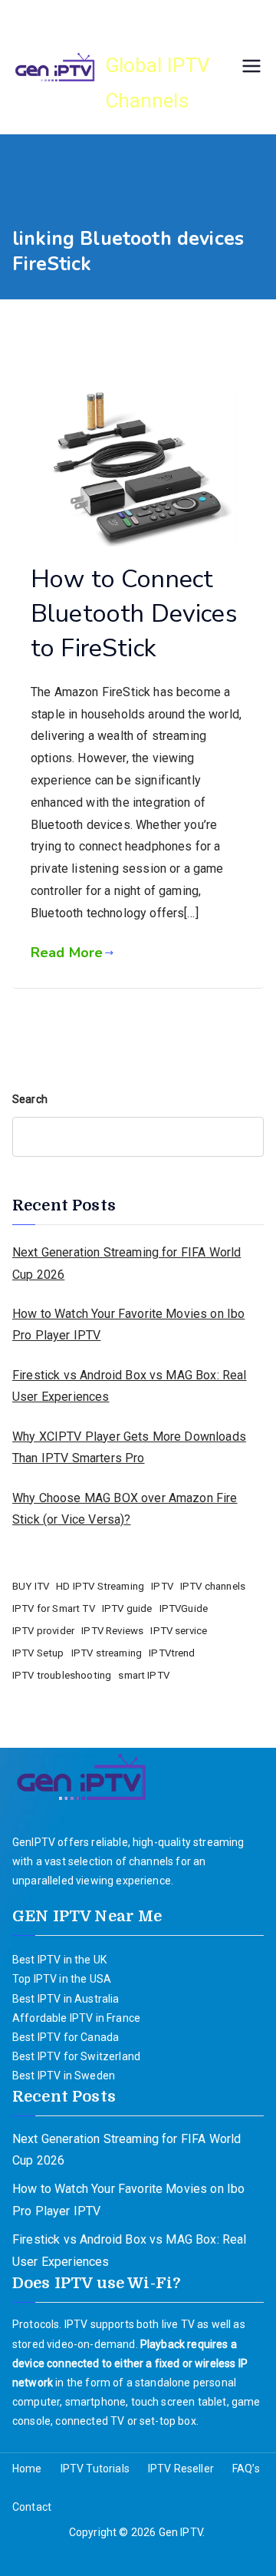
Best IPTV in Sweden (64, 2076)
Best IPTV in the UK (59, 1960)
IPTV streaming (107, 1653)
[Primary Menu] (251, 68)
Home (27, 2469)
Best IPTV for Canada (66, 2037)
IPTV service (179, 1631)
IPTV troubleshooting (62, 1675)
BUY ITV (31, 1586)
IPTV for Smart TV (54, 1608)
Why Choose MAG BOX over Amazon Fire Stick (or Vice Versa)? (125, 1509)
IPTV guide (127, 1608)
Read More (67, 953)
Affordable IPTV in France (76, 2018)
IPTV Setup (38, 1653)
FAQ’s (246, 2469)
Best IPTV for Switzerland (76, 2056)
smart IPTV (144, 1675)
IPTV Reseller (181, 2469)
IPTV (162, 1586)
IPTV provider (43, 1631)
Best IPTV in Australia (66, 1999)
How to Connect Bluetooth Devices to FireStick (134, 614)
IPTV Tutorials (95, 2469)
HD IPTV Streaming (100, 1586)
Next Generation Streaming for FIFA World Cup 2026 (127, 1263)
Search (30, 1099)
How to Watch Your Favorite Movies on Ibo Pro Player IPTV (128, 1325)
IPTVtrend (172, 1653)
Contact (32, 2507)
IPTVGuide (184, 1608)
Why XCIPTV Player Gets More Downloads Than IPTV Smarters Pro (129, 1448)
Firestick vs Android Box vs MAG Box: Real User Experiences (130, 1386)
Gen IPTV (161, 31)
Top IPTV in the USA (62, 1979)
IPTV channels (213, 1586)
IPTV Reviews (112, 1631)
